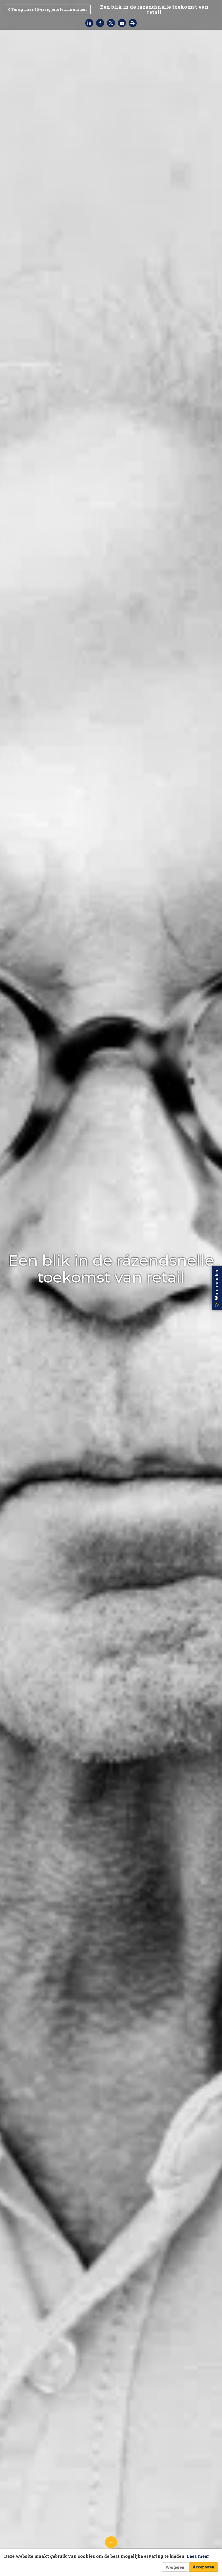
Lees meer (198, 2556)
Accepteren (203, 2567)
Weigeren (175, 2567)
